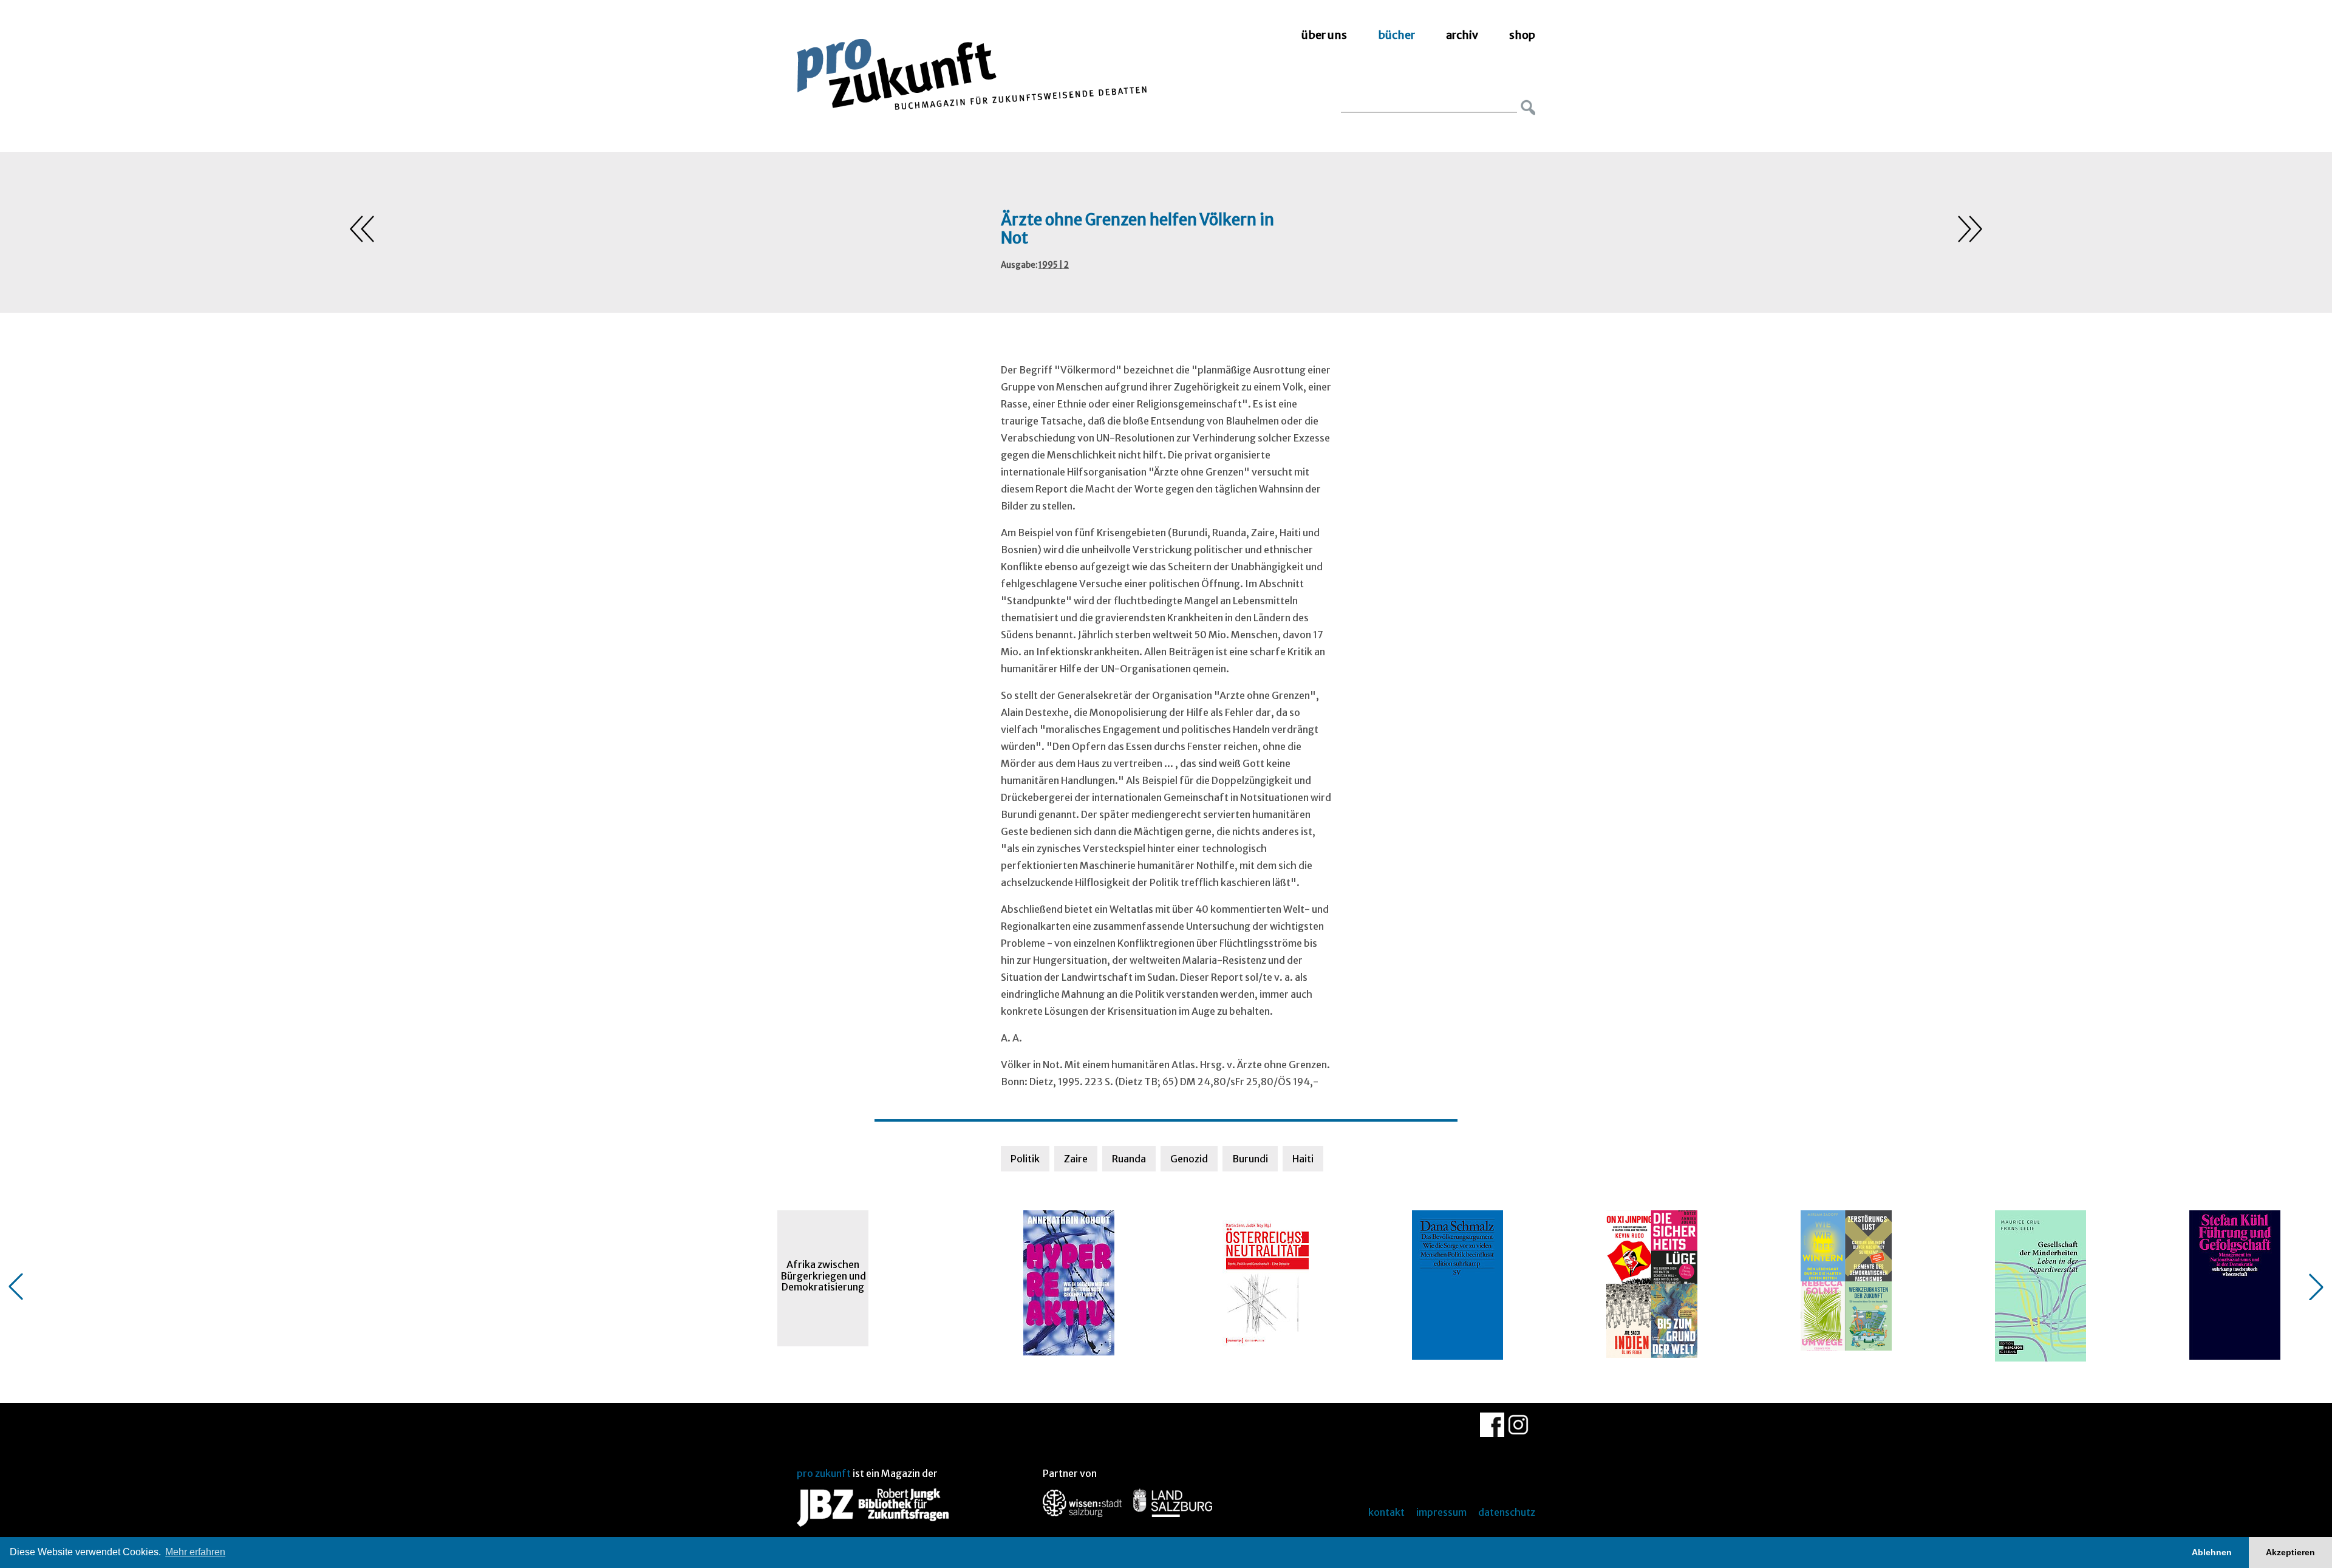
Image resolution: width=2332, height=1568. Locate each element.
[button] (16, 1287)
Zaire (1076, 1159)
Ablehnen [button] (2212, 1552)
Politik (1025, 1159)
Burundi (1250, 1159)
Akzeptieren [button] (2290, 1552)
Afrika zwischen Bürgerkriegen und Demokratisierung (823, 1276)
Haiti (1303, 1159)
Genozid (1189, 1159)
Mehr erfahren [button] (195, 1552)
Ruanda (1129, 1159)
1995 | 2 (1054, 265)
